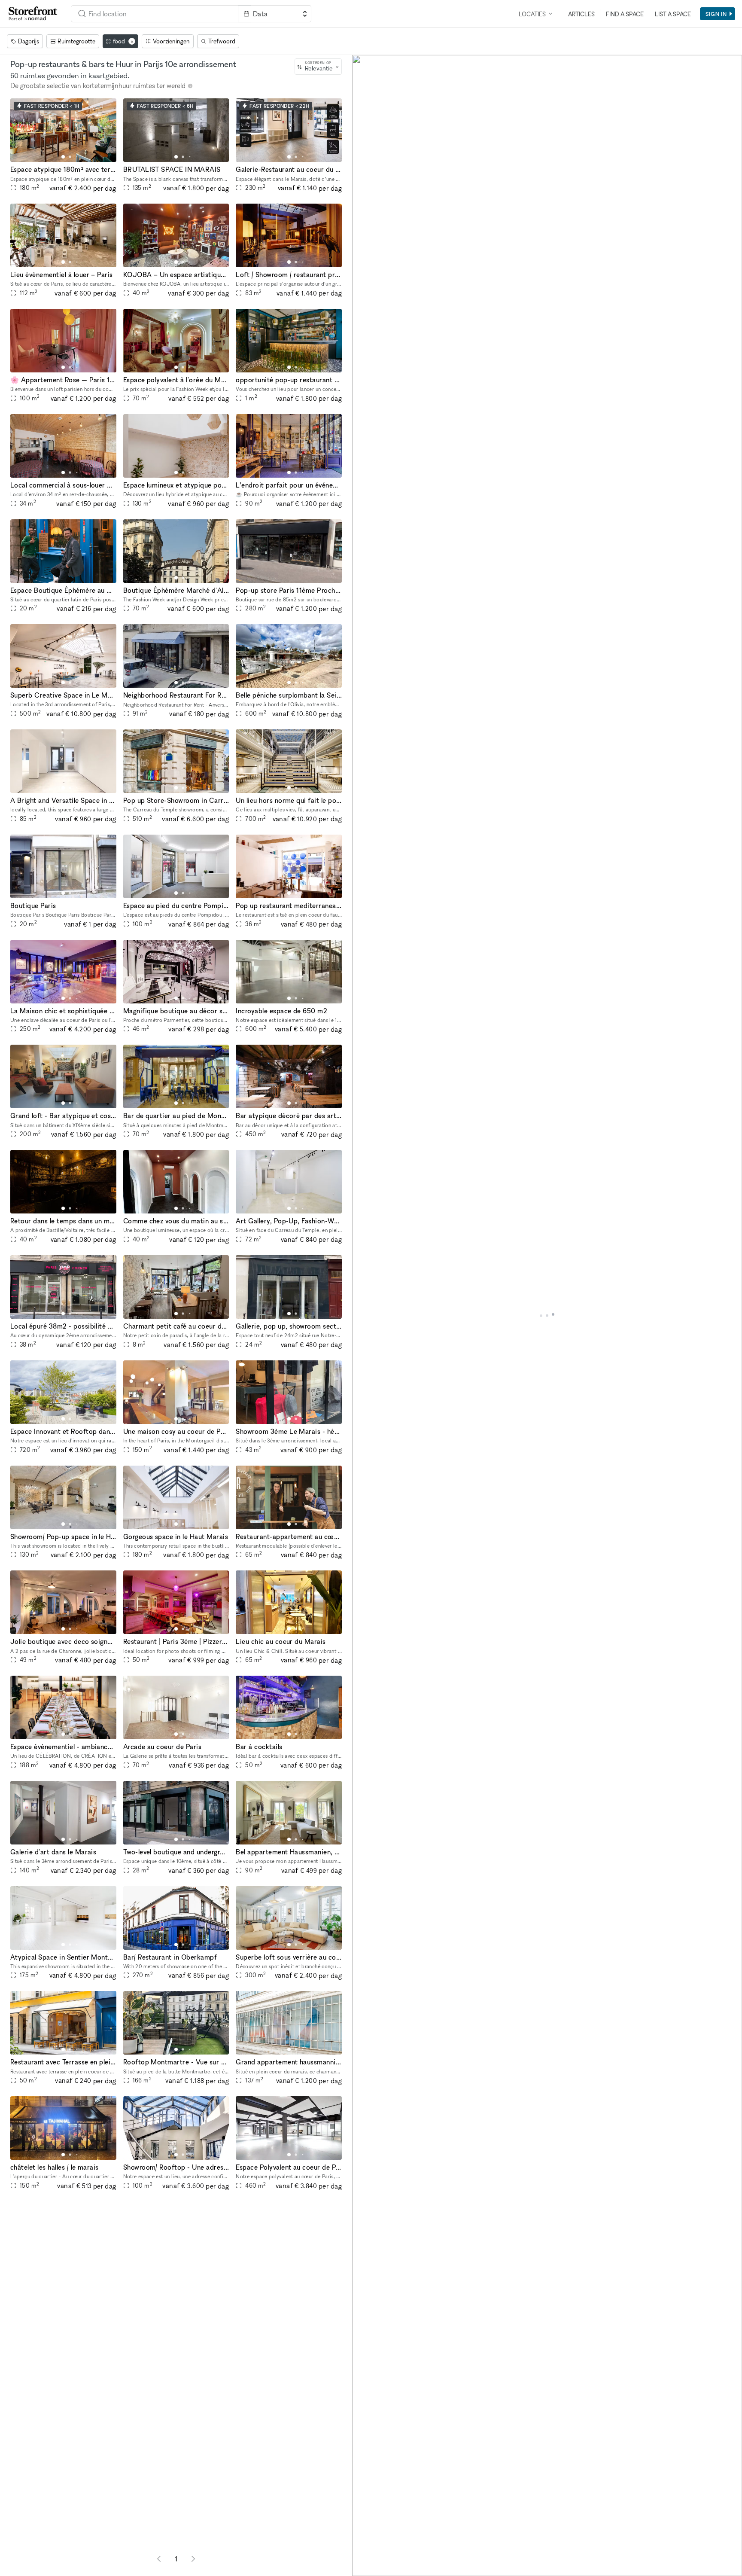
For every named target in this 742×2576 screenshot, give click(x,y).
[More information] (190, 86)
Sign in (716, 14)
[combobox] (155, 14)
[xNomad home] (33, 14)
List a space (673, 14)
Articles (581, 14)
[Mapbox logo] (374, 2568)
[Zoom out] (363, 2553)
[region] (547, 1315)
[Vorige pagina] (159, 2559)
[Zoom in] (363, 2541)
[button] (63, 157)
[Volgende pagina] (193, 2559)
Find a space (625, 14)
